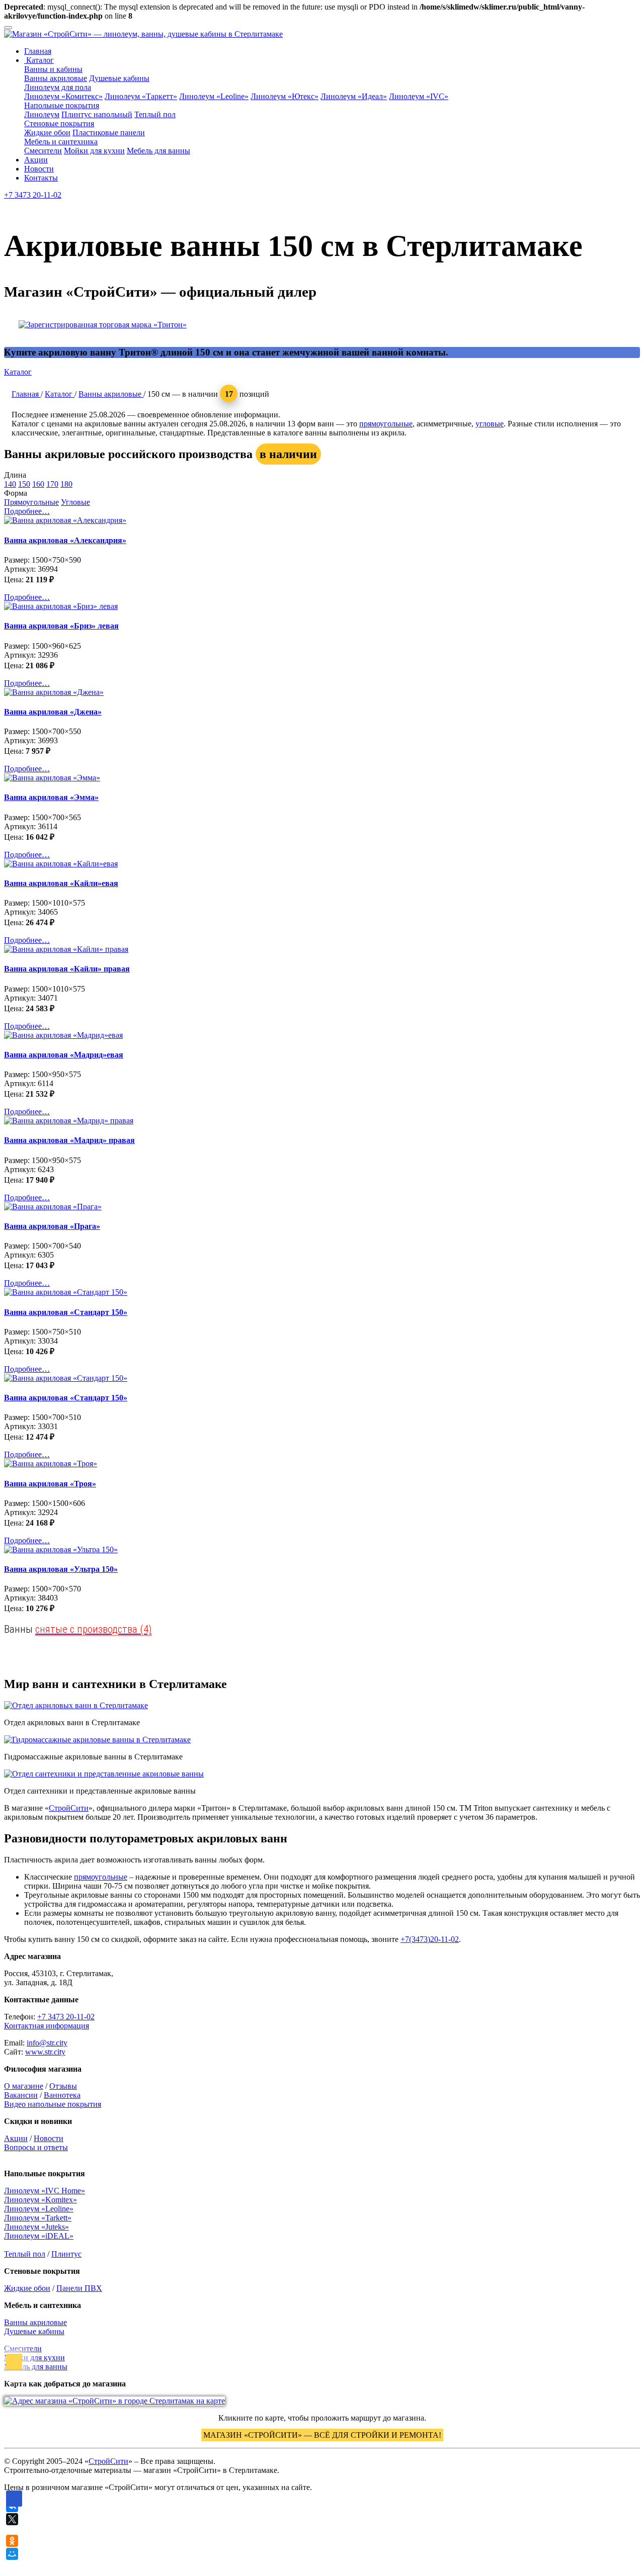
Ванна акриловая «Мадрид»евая (64, 1055)
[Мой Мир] (12, 2554)
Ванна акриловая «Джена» (53, 712)
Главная (38, 51)
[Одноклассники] (12, 2541)
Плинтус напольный (97, 114)
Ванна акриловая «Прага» (52, 1226)
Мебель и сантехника (61, 142)
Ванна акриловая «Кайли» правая (67, 969)
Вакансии (21, 2095)
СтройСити (69, 1808)
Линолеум (42, 114)
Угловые (75, 502)
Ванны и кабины (53, 69)
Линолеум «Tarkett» (38, 2218)
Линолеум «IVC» (419, 96)
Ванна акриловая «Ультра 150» (61, 1569)
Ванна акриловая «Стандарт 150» (66, 1312)
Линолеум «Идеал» (354, 96)
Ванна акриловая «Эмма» (51, 797)
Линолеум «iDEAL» (39, 2236)
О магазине (24, 2086)
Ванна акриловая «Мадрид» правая (69, 1140)
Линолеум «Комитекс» (63, 96)
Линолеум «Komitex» (41, 2200)
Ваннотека (62, 2095)
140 (10, 484)
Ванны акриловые (56, 78)
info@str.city (47, 2043)
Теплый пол (155, 114)
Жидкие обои (47, 132)
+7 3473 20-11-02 (33, 195)
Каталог (39, 60)
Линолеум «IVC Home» (45, 2191)
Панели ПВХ (79, 2288)
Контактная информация (47, 2026)
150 (24, 484)
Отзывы (63, 2086)
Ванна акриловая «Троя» (50, 1484)
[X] (12, 2519)
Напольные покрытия (62, 105)
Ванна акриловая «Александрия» (65, 540)
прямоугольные (386, 424)
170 (52, 484)
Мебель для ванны (158, 151)
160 (38, 484)
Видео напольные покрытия (53, 2104)
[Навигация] (8, 28)
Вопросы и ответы (36, 2147)
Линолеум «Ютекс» (285, 96)
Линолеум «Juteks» (36, 2227)
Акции (36, 160)
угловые (490, 424)
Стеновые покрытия (59, 123)
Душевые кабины (119, 78)
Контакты (41, 178)
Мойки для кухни (94, 151)
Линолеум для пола (58, 87)
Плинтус (66, 2254)
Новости (39, 169)
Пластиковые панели (109, 132)
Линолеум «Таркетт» (141, 96)
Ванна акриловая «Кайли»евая (61, 883)
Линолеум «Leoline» (214, 96)
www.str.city (45, 2052)
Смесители (43, 151)
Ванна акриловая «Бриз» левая (61, 626)
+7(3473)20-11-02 (430, 1939)
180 (66, 484)
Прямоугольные (31, 502)
